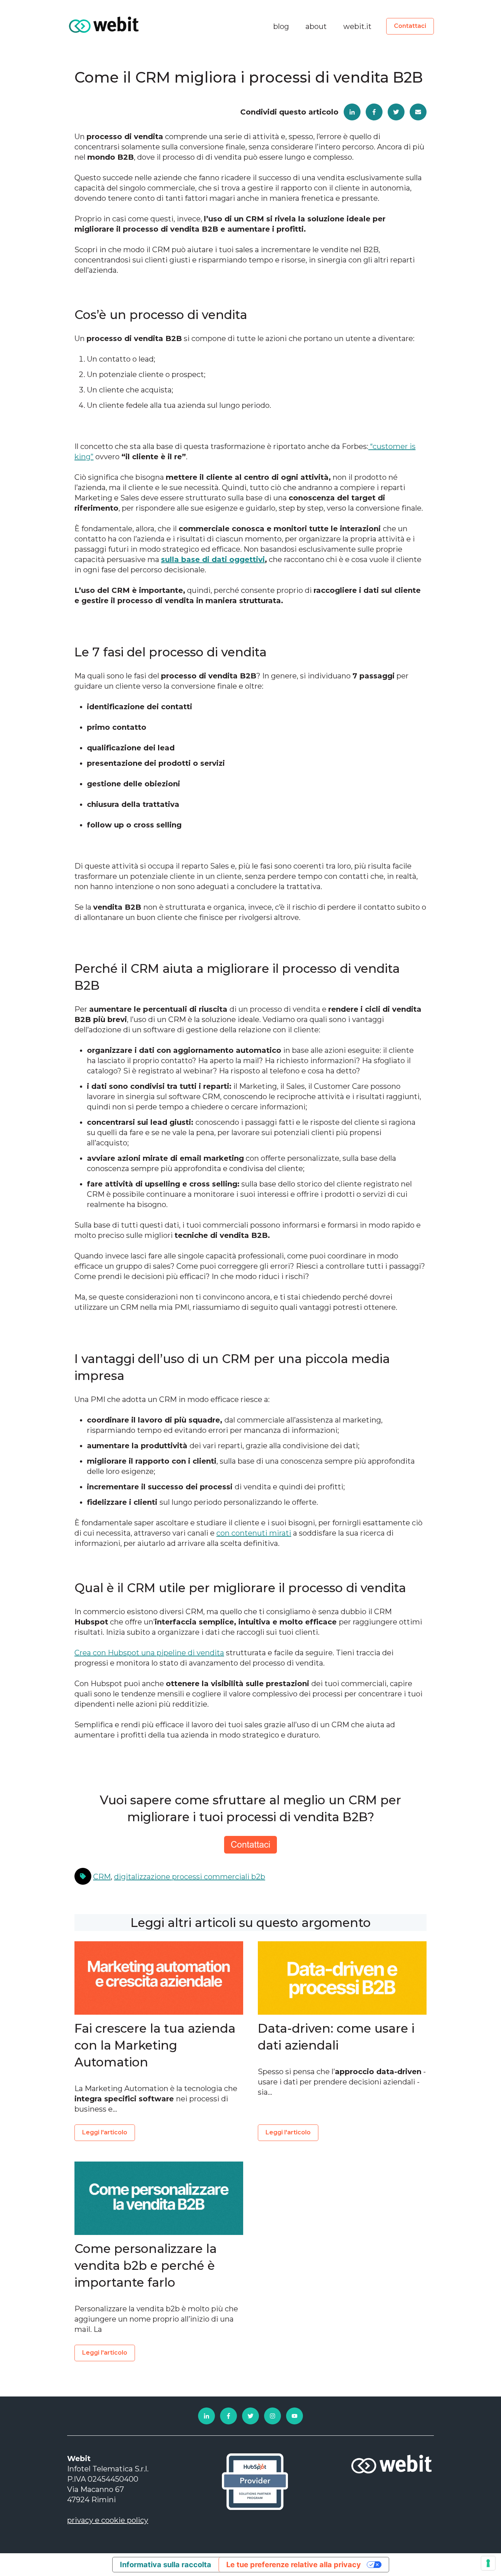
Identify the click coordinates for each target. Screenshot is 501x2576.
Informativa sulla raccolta (166, 2565)
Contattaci (410, 26)
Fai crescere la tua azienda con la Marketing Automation (155, 2045)
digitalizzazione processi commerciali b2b (190, 1877)
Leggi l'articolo (105, 2132)
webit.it (357, 26)
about (316, 26)
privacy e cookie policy (108, 2520)
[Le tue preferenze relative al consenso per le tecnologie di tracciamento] (488, 2563)
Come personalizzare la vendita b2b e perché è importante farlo (146, 2265)
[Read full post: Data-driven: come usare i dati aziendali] (342, 1978)
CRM (102, 1877)
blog (281, 26)
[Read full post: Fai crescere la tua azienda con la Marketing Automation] (159, 1978)
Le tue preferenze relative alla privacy (294, 2565)
